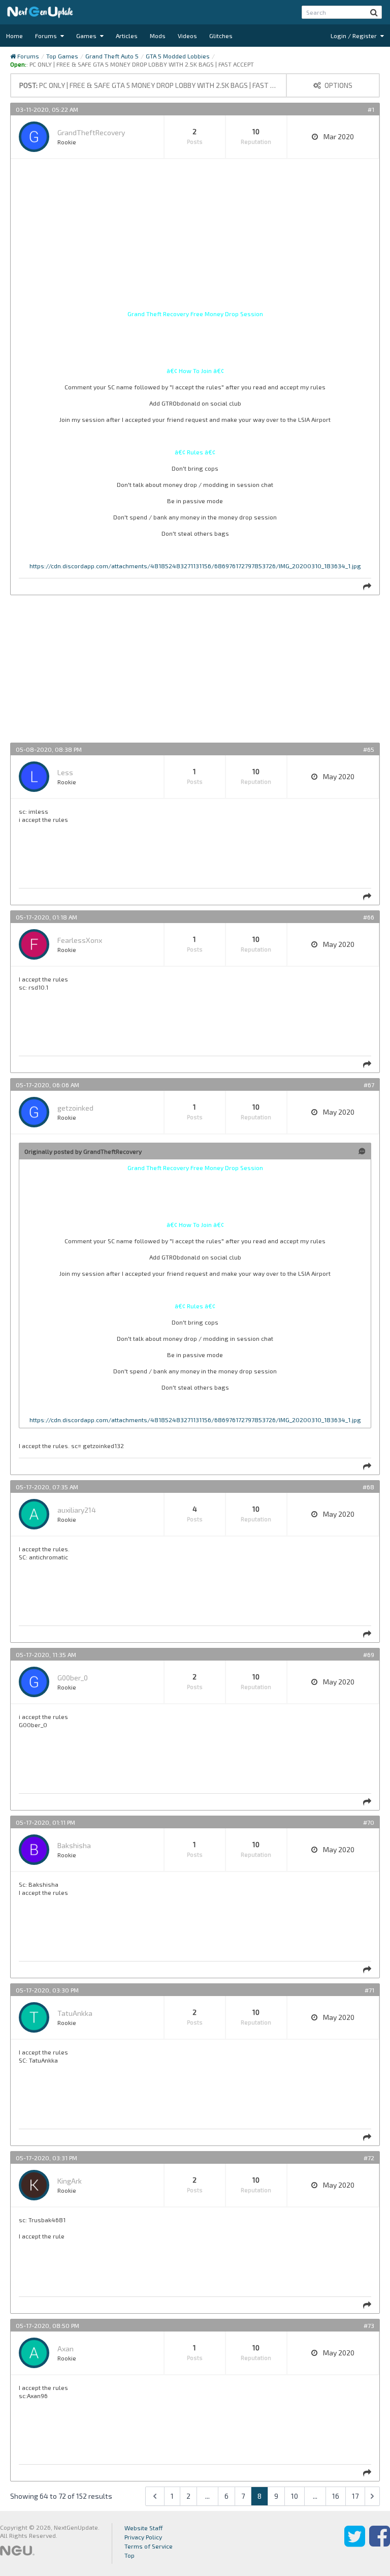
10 (295, 2496)
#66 (369, 917)
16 (336, 2496)
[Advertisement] (195, 238)
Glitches (221, 36)
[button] (374, 12)
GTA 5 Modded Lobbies (178, 56)
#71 (369, 1990)
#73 (369, 2325)
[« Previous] (155, 2496)
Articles (127, 36)
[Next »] (372, 2496)
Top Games (62, 56)
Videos (187, 36)
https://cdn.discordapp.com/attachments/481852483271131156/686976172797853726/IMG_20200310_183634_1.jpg (195, 566)
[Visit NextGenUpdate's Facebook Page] (380, 2543)
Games (87, 36)
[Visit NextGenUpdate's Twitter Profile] (355, 2543)
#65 (369, 749)
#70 (369, 1822)
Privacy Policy (143, 2537)
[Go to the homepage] (40, 12)
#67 (369, 1085)
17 (355, 2496)
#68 (368, 1487)
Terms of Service (149, 2546)
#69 (369, 1654)
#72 (369, 2158)
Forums (47, 36)
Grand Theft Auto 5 (112, 56)
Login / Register (354, 36)
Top (129, 2555)
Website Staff (144, 2528)
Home (14, 36)
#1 (371, 109)
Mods (158, 36)
